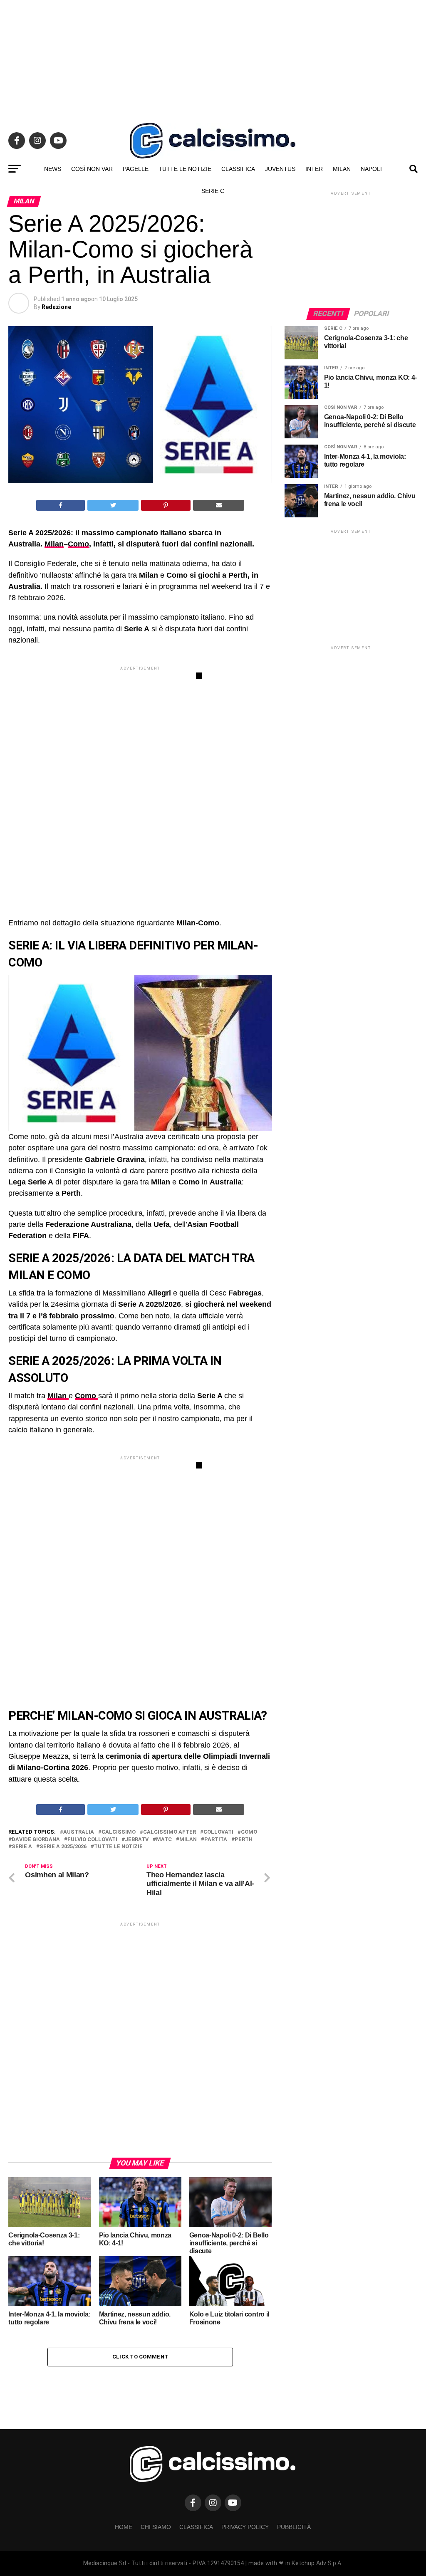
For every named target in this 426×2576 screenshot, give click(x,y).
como (249, 1832)
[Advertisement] (213, 58)
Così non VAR (92, 169)
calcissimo (119, 1832)
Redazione (56, 307)
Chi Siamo (156, 2527)
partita (216, 1840)
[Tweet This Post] (113, 505)
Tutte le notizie (185, 169)
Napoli (371, 169)
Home (124, 2527)
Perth (244, 1840)
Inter (314, 169)
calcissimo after (170, 1832)
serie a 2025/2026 (63, 1847)
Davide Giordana (36, 1840)
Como (78, 544)
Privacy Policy (245, 2527)
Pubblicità (294, 2527)
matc (164, 1840)
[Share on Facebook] (61, 505)
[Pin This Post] (166, 505)
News (53, 169)
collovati (218, 1832)
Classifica (238, 169)
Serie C (213, 191)
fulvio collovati (92, 1840)
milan (188, 1840)
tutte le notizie (118, 1847)
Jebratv (137, 1840)
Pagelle (136, 169)
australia (79, 1832)
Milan (342, 169)
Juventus (280, 169)
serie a (22, 1847)
